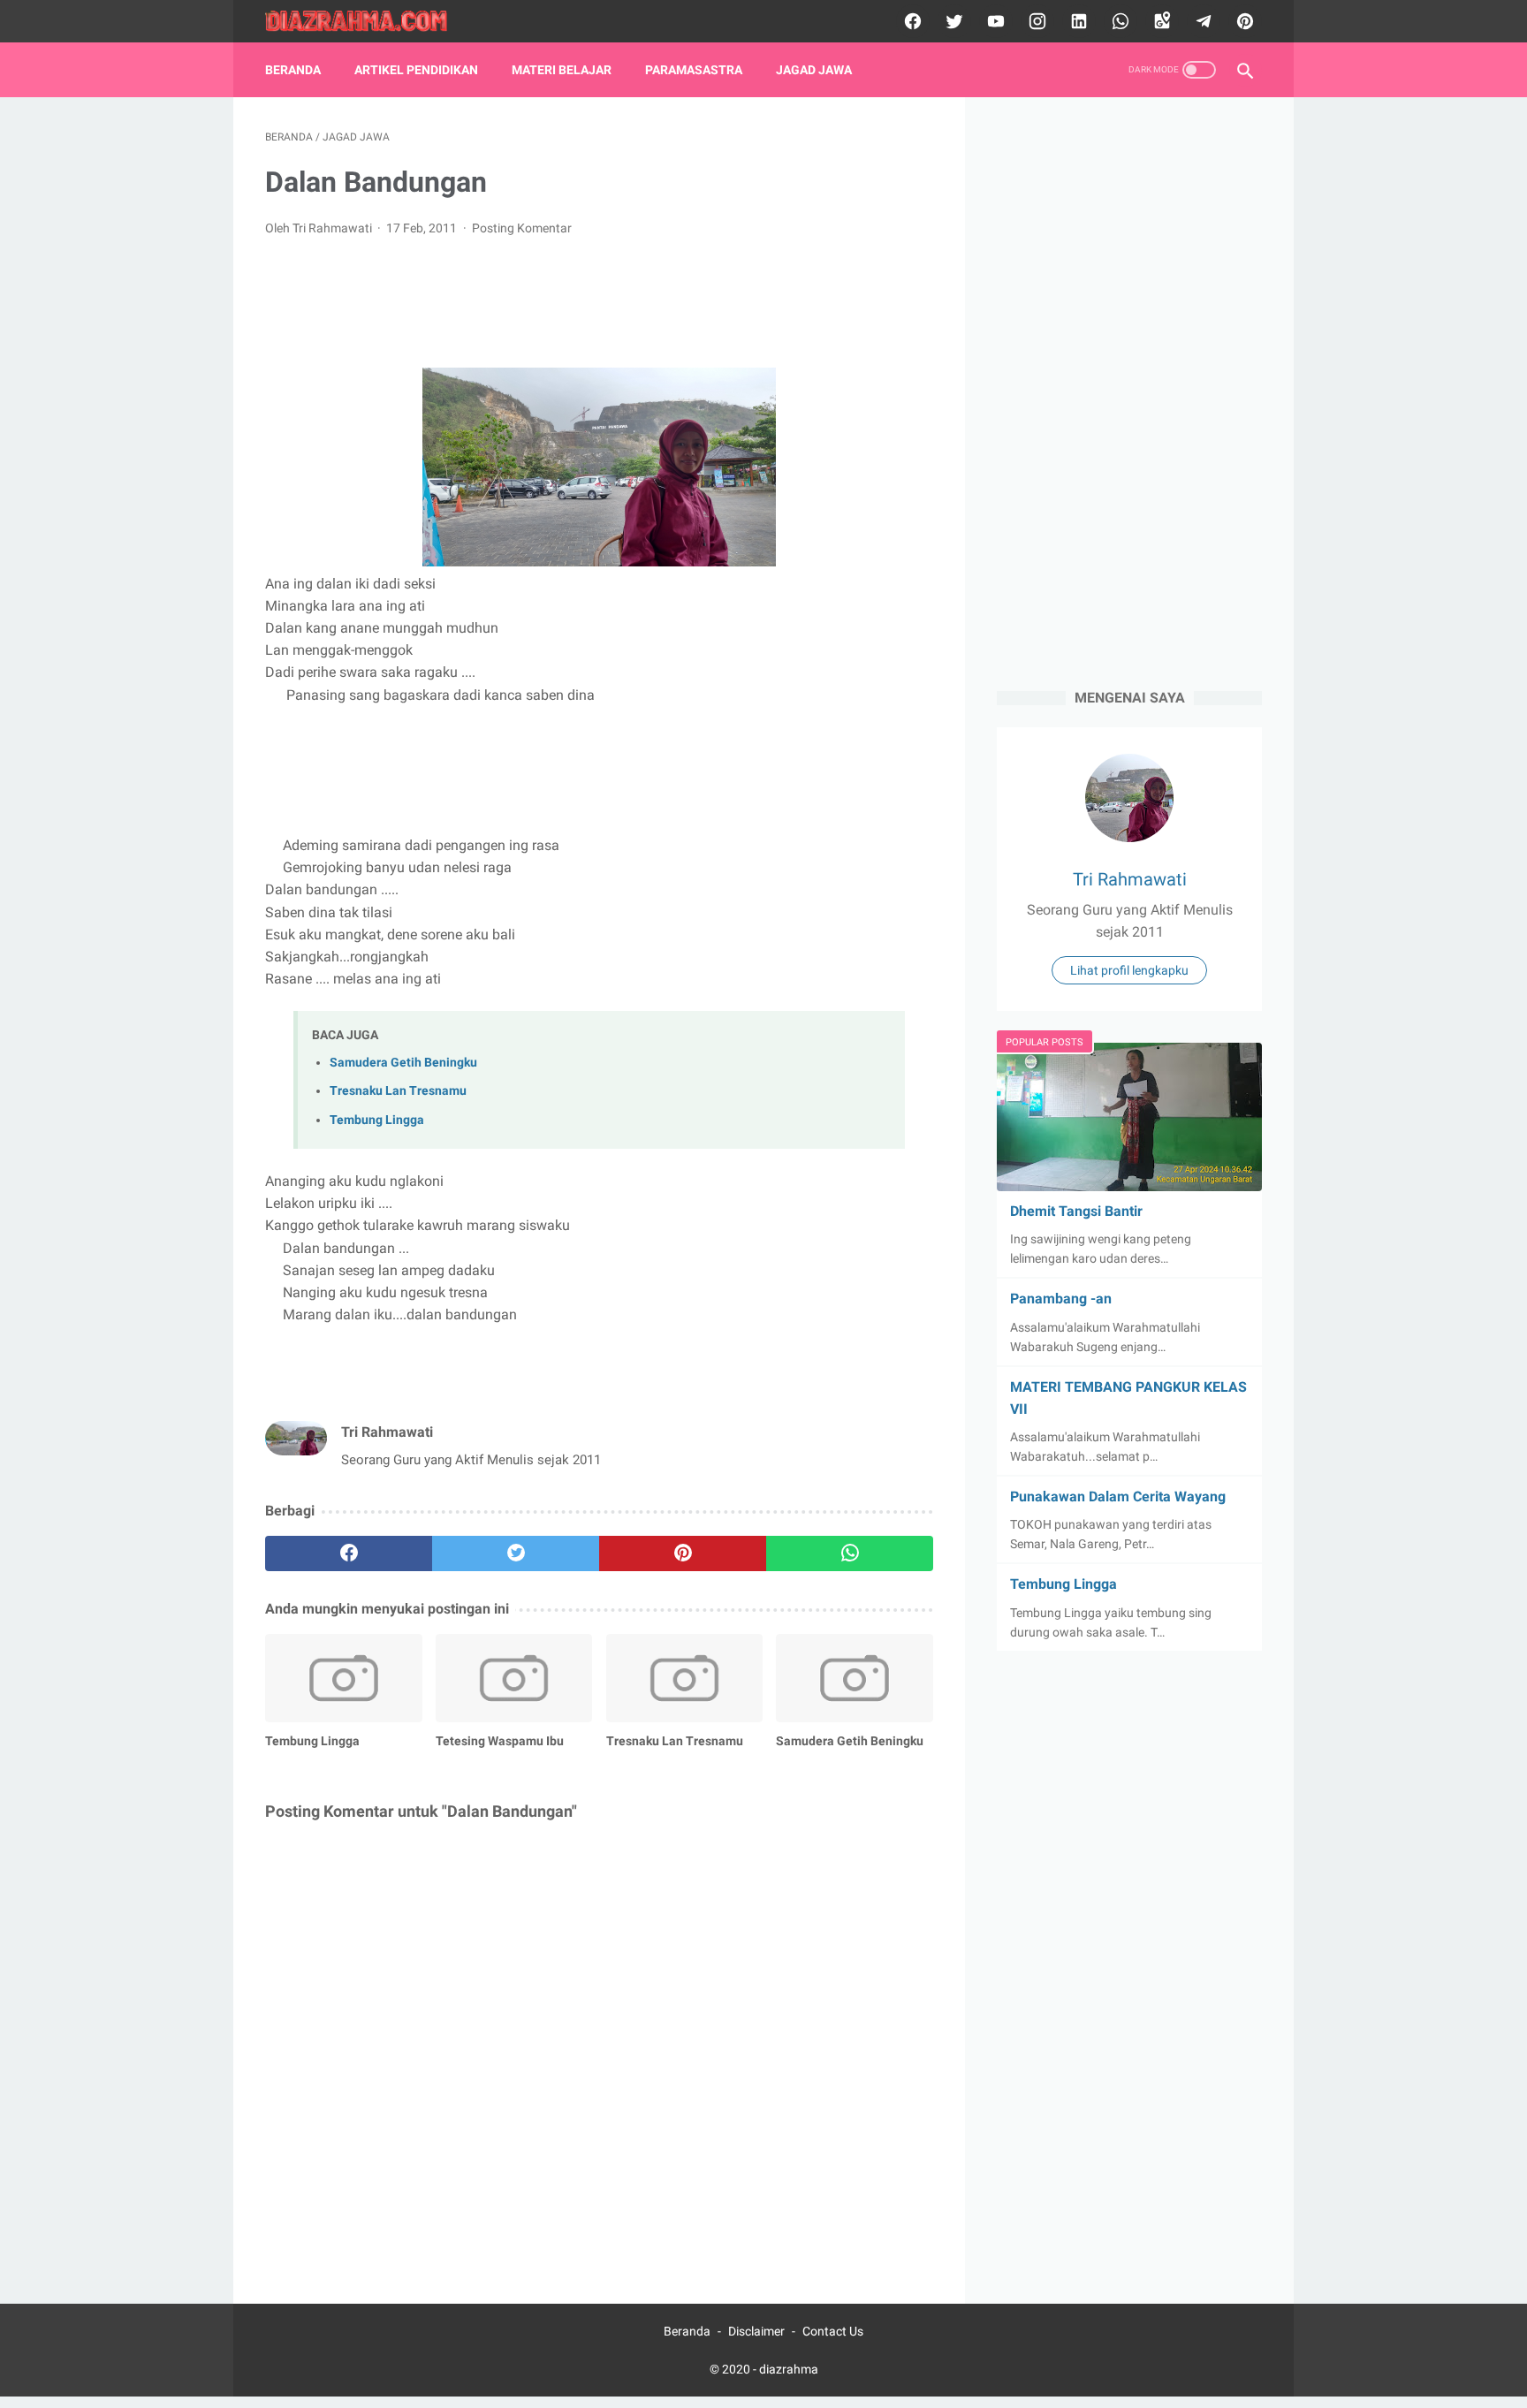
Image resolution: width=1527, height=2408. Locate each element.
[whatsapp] (1118, 21)
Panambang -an (1061, 1299)
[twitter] (952, 21)
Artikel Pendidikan (416, 70)
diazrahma (789, 2369)
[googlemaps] (1160, 21)
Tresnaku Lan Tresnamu (398, 1091)
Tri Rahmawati (1130, 879)
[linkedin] (1077, 21)
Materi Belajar (562, 70)
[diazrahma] (367, 22)
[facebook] (911, 21)
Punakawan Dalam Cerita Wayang (1118, 1496)
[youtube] (994, 21)
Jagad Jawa (814, 70)
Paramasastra (694, 70)
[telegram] (1201, 21)
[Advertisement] (599, 300)
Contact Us (833, 2331)
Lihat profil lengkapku (1129, 970)
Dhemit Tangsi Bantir (1076, 1211)
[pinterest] (1243, 21)
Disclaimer (756, 2331)
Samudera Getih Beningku (403, 1063)
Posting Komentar (522, 228)
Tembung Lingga (377, 1120)
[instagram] (1035, 21)
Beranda (293, 70)
